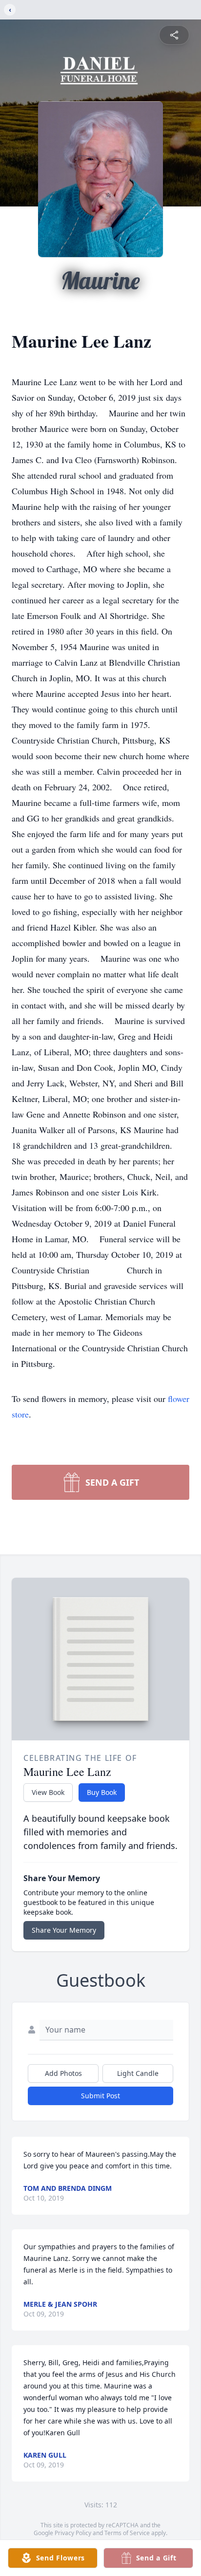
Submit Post (100, 2096)
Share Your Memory (64, 1930)
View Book (48, 1792)
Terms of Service (127, 2533)
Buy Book (102, 1792)
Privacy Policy (73, 2533)
